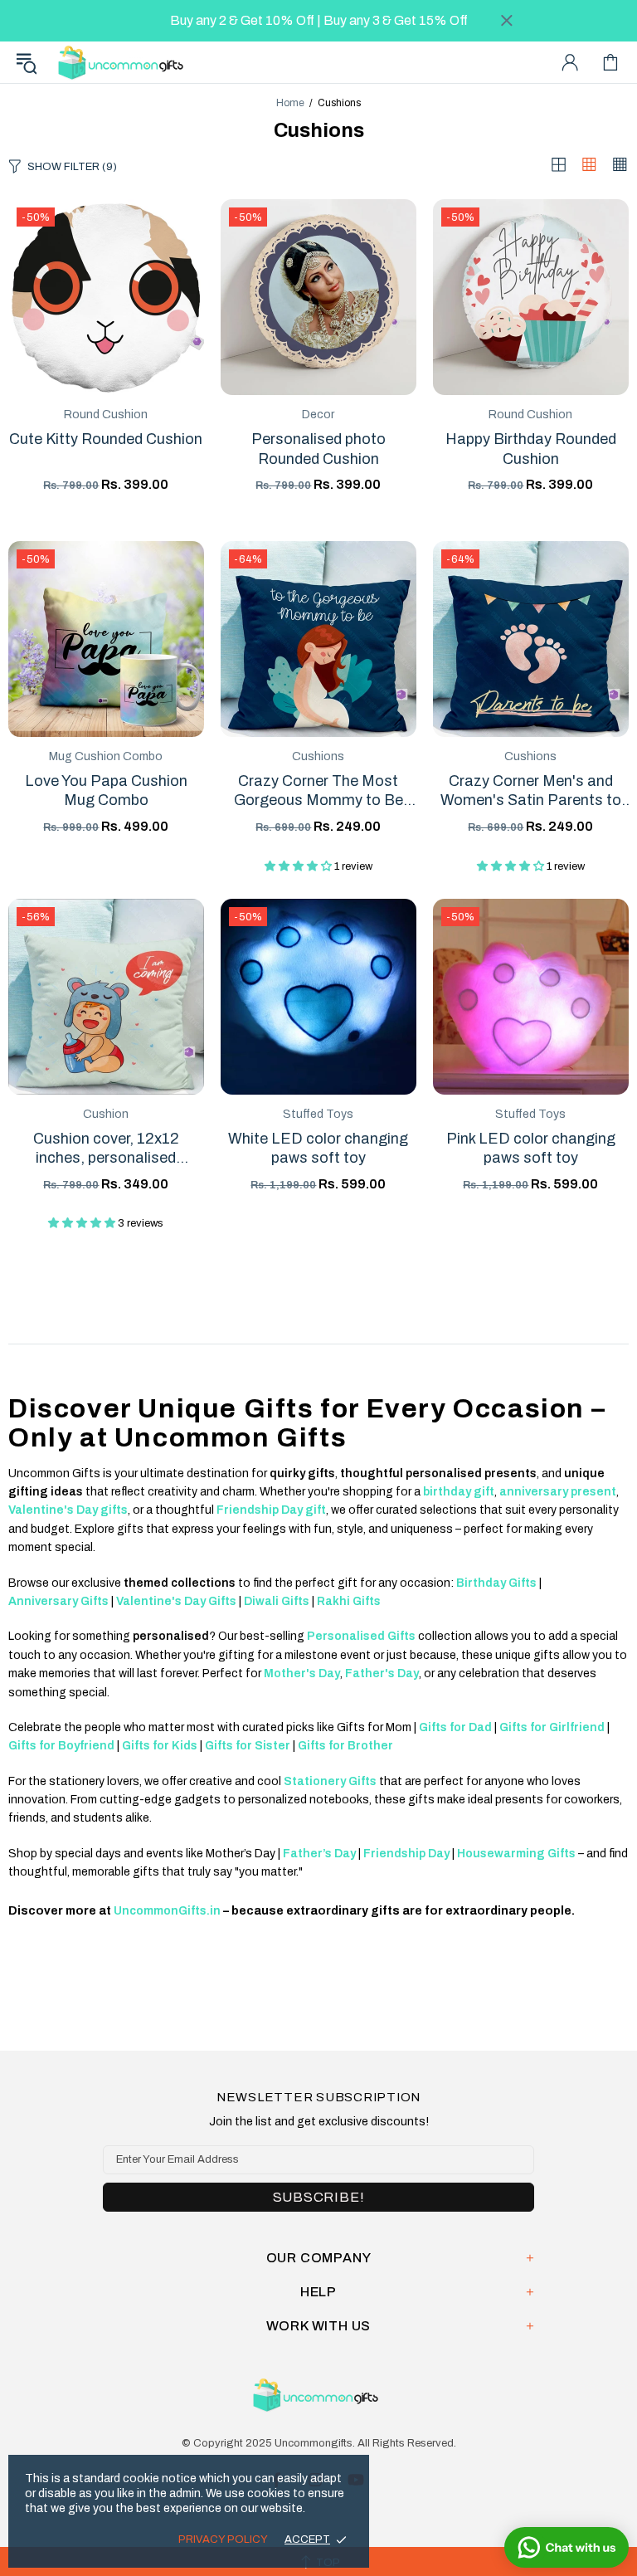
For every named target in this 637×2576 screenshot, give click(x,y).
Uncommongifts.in (124, 62)
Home (290, 103)
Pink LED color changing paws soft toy (531, 1148)
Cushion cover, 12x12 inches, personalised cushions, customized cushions (106, 1149)
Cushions (318, 756)
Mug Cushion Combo (106, 756)
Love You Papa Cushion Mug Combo (106, 790)
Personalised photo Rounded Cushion (318, 449)
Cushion (106, 1114)
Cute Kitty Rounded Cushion (106, 439)
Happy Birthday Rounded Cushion (531, 449)
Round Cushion (106, 415)
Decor (318, 415)
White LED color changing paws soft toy (318, 1148)
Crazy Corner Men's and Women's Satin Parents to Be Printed (531, 792)
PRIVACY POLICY (223, 2539)
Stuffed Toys (318, 1114)
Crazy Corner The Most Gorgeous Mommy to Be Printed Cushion (318, 792)
